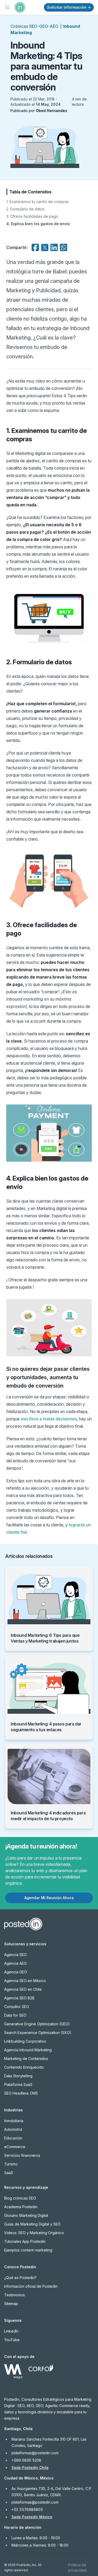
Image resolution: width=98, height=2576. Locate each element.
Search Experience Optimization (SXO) (38, 2033)
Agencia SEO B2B (19, 1998)
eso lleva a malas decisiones (49, 1419)
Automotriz (13, 2129)
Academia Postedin (21, 2207)
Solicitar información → (69, 7)
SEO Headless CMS (21, 2093)
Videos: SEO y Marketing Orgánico (34, 2233)
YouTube (12, 2340)
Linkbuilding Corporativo (25, 2041)
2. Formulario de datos (25, 209)
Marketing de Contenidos (26, 2059)
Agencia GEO (16, 1972)
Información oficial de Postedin (31, 2286)
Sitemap (11, 2304)
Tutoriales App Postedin (25, 2241)
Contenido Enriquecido (24, 2067)
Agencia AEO (15, 1963)
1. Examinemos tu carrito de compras (38, 202)
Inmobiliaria (14, 2121)
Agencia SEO (15, 1955)
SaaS (9, 2173)
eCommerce (15, 2147)
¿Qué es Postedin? (20, 2278)
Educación (13, 2138)
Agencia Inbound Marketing (28, 2050)
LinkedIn (11, 2331)
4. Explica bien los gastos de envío (38, 224)
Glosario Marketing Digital (26, 2215)
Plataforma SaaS (18, 2084)
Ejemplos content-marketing (28, 2250)
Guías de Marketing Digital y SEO (32, 2224)
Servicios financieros (22, 2155)
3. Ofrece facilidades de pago (32, 216)
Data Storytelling (18, 2076)
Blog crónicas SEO (20, 2198)
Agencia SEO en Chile (23, 1989)
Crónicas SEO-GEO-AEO (34, 26)
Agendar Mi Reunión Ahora (49, 1898)
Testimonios (15, 2295)
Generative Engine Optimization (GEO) (37, 2024)
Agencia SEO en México (25, 1981)
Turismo (11, 2164)
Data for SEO (15, 2015)
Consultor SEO (17, 2007)
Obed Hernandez (51, 111)
